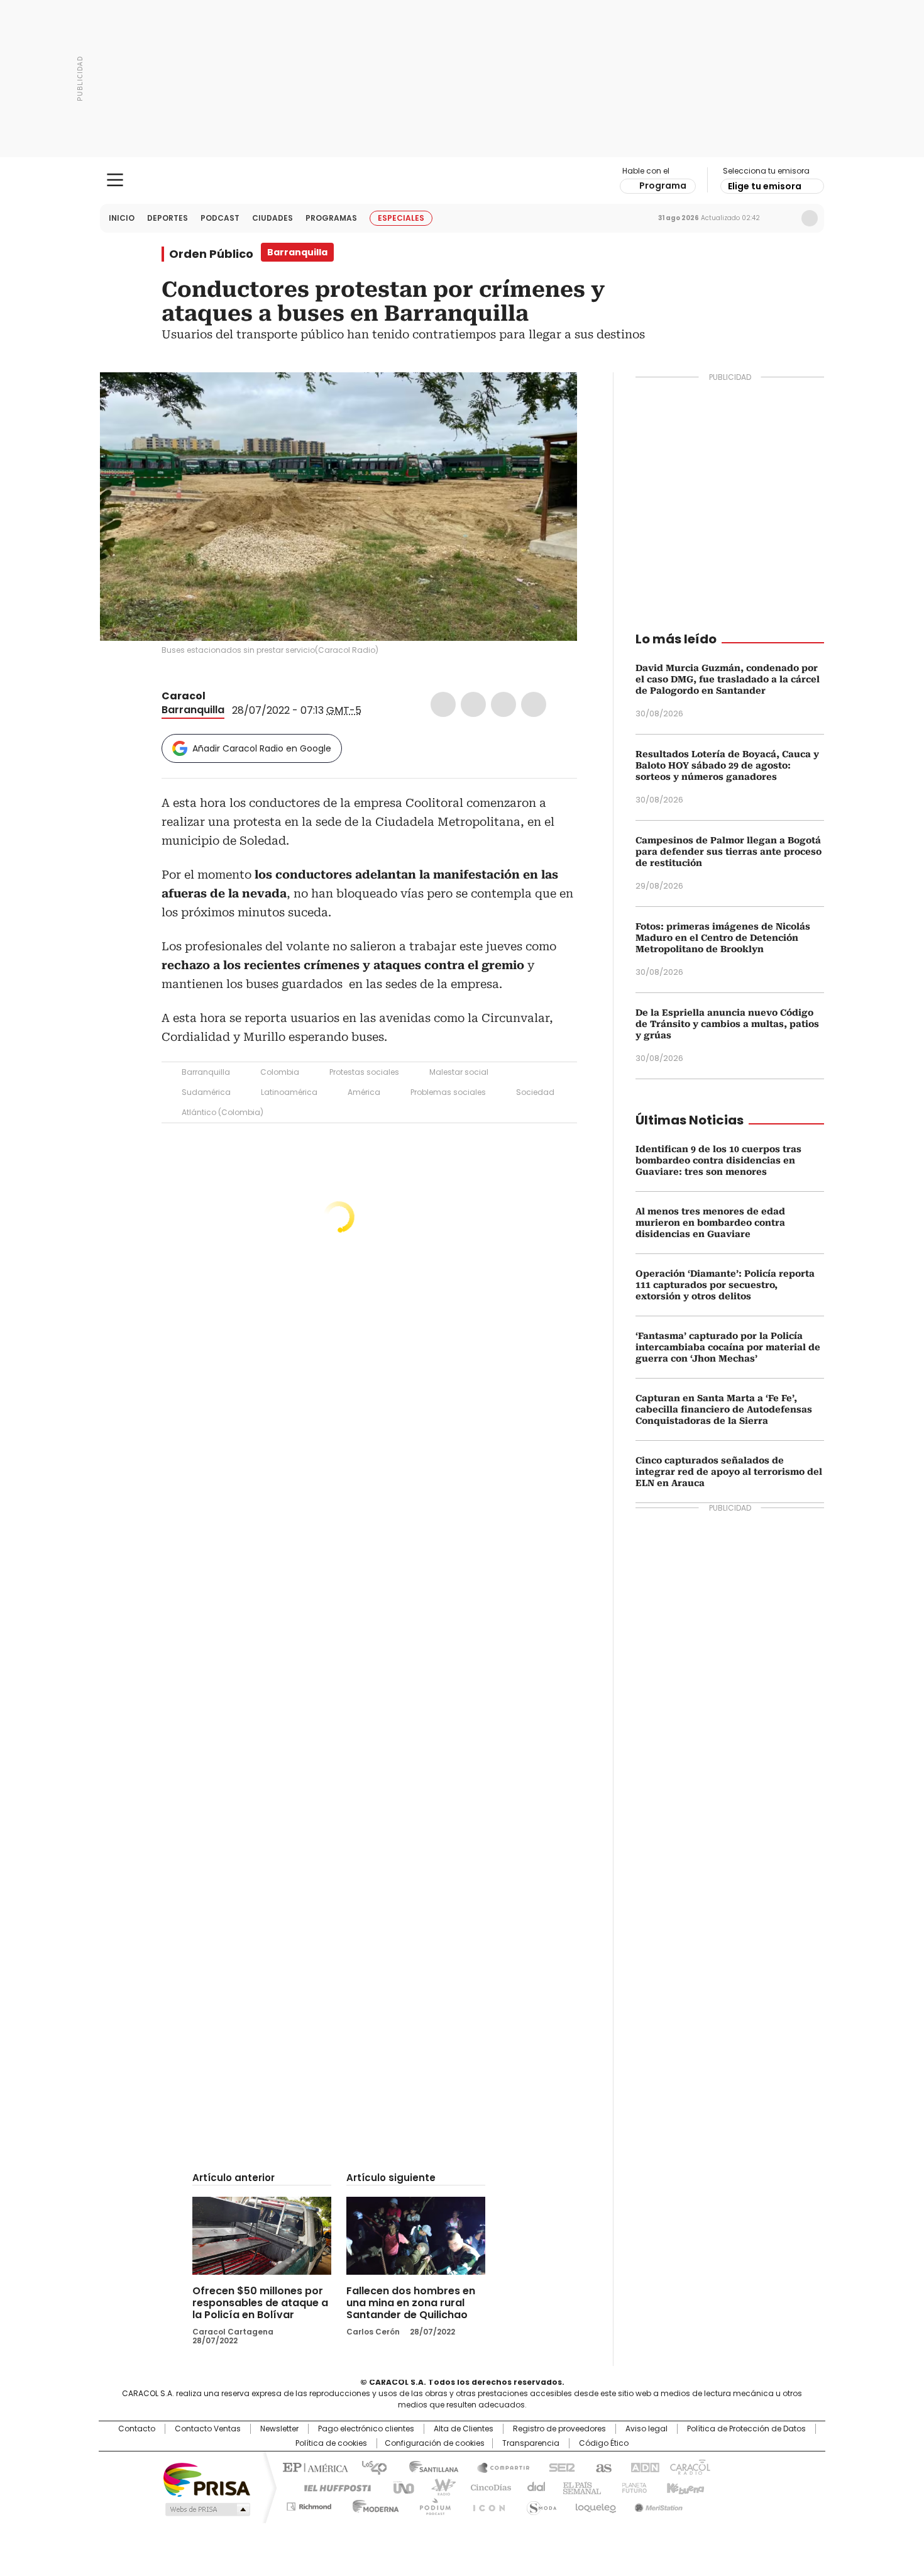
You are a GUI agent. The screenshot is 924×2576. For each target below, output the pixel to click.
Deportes (168, 218)
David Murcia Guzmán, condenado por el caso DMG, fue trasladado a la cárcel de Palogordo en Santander (728, 679)
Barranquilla (193, 710)
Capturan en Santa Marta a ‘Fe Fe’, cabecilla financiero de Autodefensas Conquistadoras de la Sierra (724, 1409)
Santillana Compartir (498, 2467)
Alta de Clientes (464, 2429)
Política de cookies (331, 2443)
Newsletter (783, 218)
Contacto (137, 2429)
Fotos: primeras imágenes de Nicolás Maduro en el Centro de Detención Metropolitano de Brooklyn (723, 938)
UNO (399, 2487)
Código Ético (604, 2443)
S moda (539, 2504)
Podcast (220, 218)
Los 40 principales (369, 2467)
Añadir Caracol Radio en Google (262, 748)
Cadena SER (558, 2467)
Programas (331, 218)
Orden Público (211, 254)
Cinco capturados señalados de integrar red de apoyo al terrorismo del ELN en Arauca (729, 1472)
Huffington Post (333, 2487)
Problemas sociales (448, 1092)
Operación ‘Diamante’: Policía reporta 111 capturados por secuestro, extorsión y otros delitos (725, 1285)
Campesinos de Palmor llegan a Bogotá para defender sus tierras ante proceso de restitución (729, 852)
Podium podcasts (431, 2504)
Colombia (280, 1072)
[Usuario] (810, 218)
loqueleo (595, 2504)
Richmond (309, 2504)
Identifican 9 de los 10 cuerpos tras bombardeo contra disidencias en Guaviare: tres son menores (718, 1160)
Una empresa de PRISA (207, 2479)
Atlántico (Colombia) (223, 1112)
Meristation (657, 2504)
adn (643, 2467)
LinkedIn (503, 704)
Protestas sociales (364, 1072)
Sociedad (535, 1092)
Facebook (443, 704)
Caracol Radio (462, 180)
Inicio (122, 218)
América (364, 1092)
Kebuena (684, 2487)
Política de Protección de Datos (746, 2429)
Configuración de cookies (435, 2443)
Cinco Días (487, 2487)
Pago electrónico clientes (366, 2429)
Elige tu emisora (765, 186)
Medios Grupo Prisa (206, 2509)
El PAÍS (314, 2467)
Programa (663, 186)
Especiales (401, 218)
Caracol (184, 696)
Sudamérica (206, 1092)
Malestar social (459, 1072)
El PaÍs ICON (485, 2504)
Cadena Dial (533, 2487)
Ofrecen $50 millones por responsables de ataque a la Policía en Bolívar (260, 2303)
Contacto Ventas (208, 2429)
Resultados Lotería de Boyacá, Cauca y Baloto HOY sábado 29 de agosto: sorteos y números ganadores (727, 765)
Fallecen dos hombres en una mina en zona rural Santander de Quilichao (411, 2303)
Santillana (428, 2467)
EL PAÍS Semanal (578, 2487)
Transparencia (531, 2443)
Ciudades (272, 218)
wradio (437, 2487)
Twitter (473, 704)
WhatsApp (534, 704)
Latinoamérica (289, 1092)
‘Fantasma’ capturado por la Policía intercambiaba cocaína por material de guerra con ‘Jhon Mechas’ (728, 1347)
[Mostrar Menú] (115, 180)
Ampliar (552, 397)
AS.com (601, 2467)
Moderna (372, 2504)
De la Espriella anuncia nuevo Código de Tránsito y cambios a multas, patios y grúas (727, 1024)
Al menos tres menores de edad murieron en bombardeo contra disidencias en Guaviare (710, 1223)
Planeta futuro (631, 2487)
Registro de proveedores (559, 2429)
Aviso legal (646, 2429)
